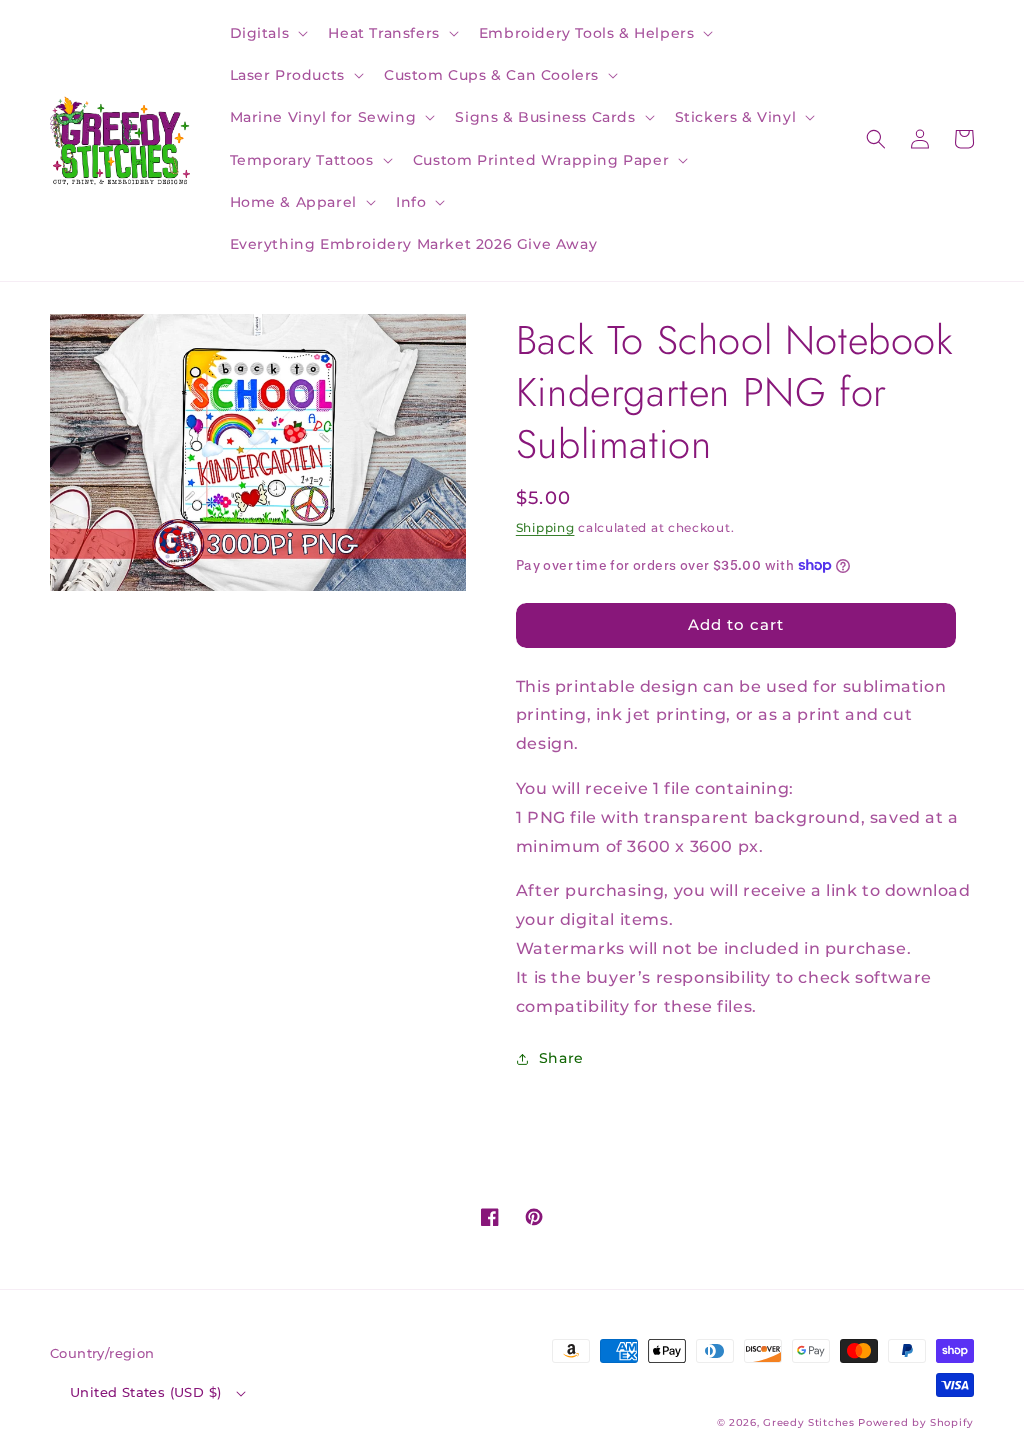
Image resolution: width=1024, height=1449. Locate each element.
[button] (267, 33)
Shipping (545, 527)
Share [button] (561, 1058)
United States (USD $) (145, 1392)
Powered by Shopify (916, 1422)
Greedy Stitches (809, 1422)
